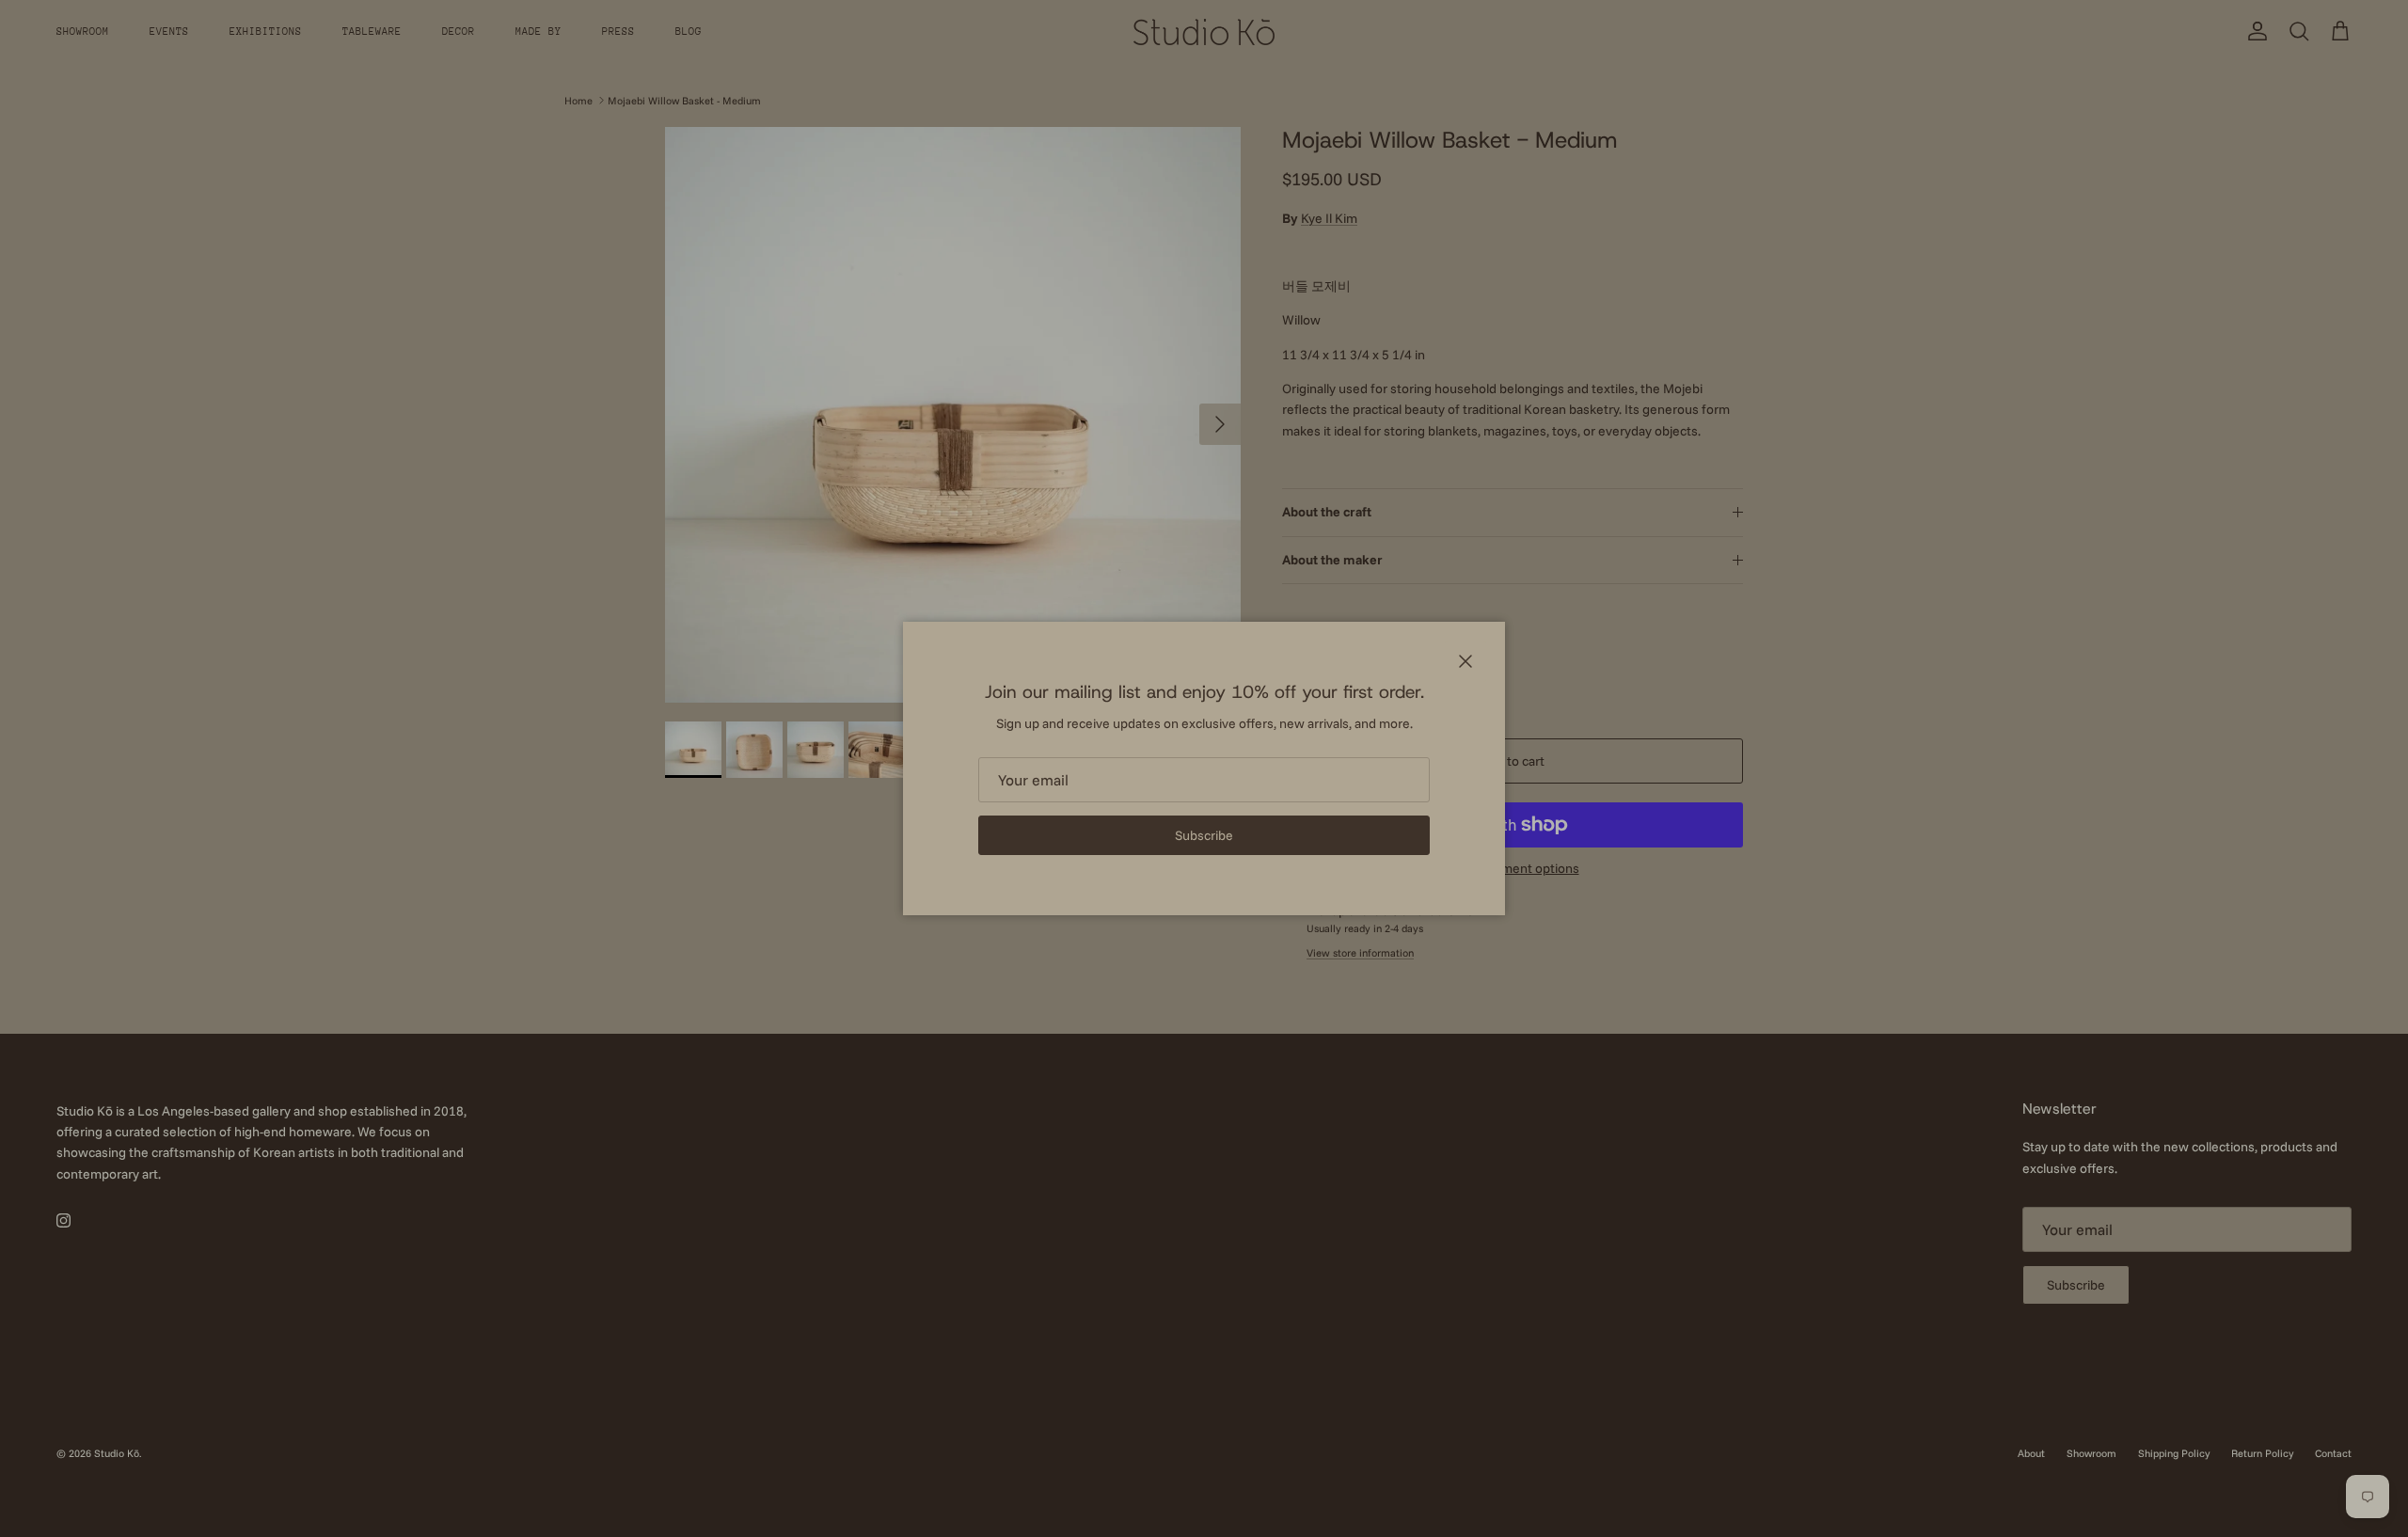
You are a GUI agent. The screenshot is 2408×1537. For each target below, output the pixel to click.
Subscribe (1204, 835)
